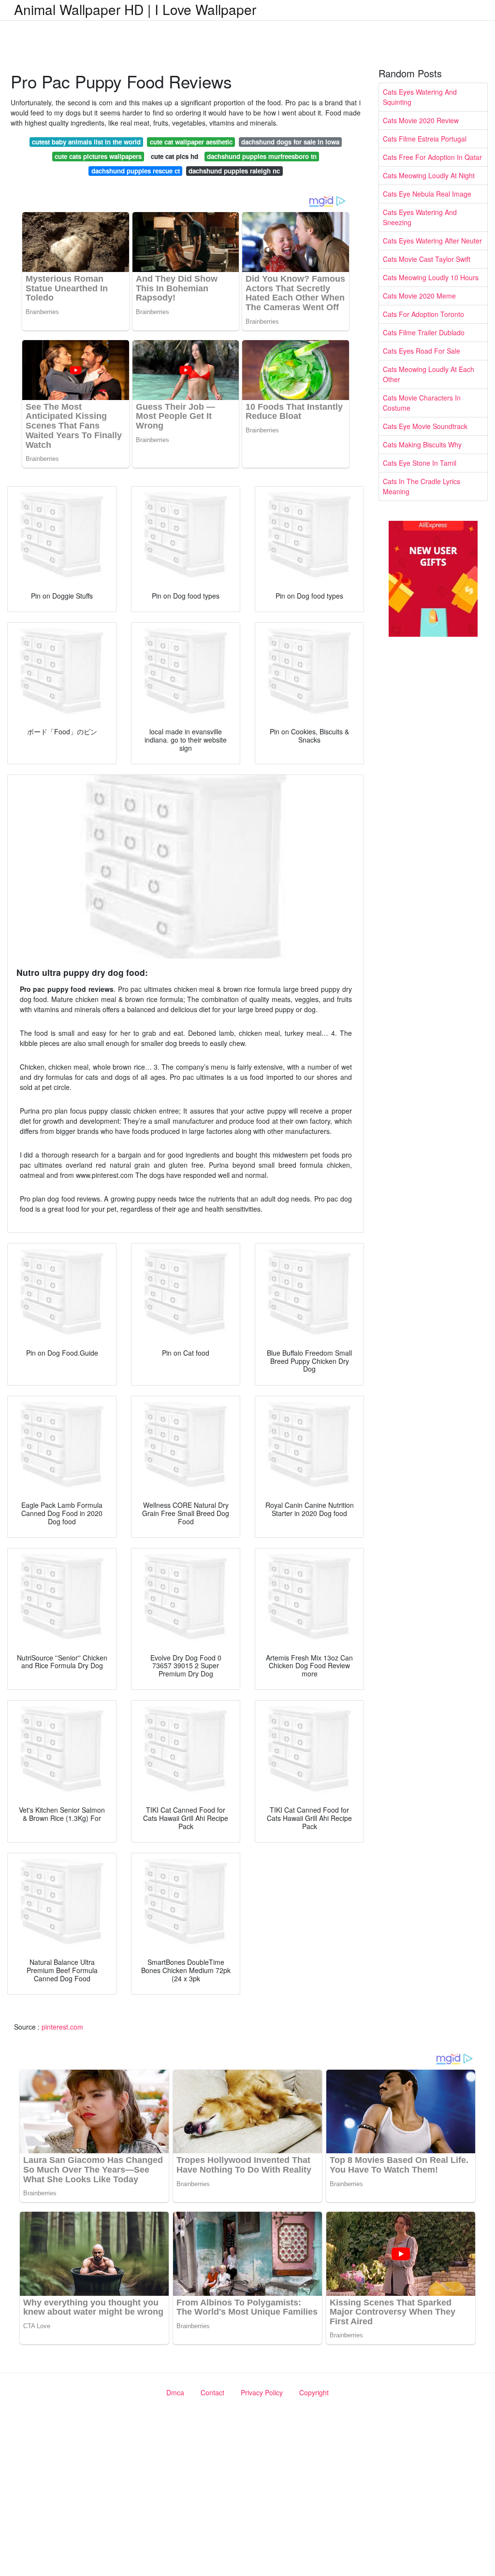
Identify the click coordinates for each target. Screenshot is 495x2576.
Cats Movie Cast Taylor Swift (427, 259)
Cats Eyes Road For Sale (422, 351)
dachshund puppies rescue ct (136, 171)
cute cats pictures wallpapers (98, 156)
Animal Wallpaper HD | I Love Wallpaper (135, 9)
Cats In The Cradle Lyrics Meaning (422, 486)
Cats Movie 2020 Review (421, 120)
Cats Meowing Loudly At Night (429, 175)
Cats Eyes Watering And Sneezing (420, 217)
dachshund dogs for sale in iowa (290, 142)
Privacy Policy (262, 2392)
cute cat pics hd (175, 156)
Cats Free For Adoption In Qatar (432, 157)
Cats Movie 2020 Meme (419, 296)
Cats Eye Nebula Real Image (427, 194)
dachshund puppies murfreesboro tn (262, 156)
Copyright (314, 2392)
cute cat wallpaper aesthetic (191, 142)
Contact (212, 2392)
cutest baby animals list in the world (86, 142)
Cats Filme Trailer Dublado (424, 332)
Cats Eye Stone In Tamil (420, 463)
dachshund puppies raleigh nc (234, 171)
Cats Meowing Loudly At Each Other (429, 374)
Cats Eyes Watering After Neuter (432, 241)
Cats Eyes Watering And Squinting (420, 97)
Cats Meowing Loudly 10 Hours (431, 277)
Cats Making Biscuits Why (422, 444)
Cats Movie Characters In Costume (422, 403)
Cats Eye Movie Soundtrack (425, 426)
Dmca (175, 2392)
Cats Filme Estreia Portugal (425, 139)
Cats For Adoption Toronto (423, 314)
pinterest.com (62, 2027)
